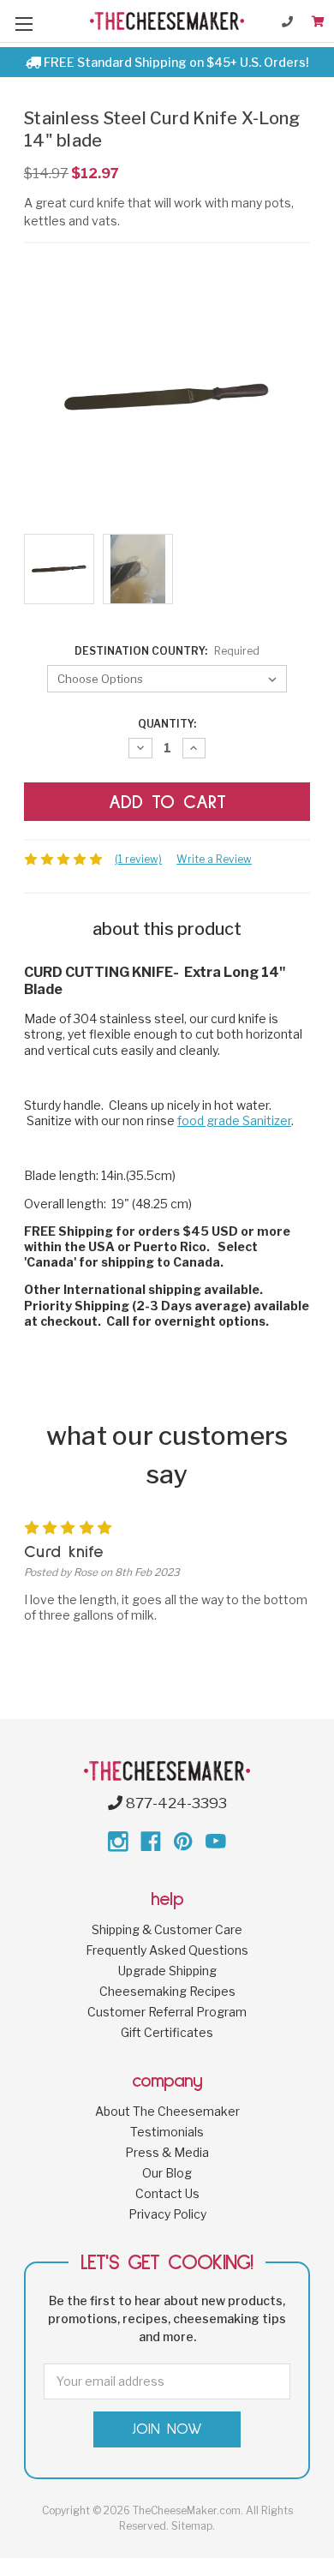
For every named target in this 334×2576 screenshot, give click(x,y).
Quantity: (167, 724)
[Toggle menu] (24, 24)
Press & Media (167, 2152)
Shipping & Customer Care (167, 1929)
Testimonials (167, 2132)
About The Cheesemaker (167, 2111)
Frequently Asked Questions (167, 1950)
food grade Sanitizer (234, 1120)
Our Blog (167, 2173)
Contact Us (167, 2193)
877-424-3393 (175, 1803)
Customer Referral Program (167, 2012)
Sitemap (192, 2526)
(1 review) (138, 859)
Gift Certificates (167, 2032)
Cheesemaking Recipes (167, 1991)
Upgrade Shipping (167, 1971)
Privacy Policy (167, 2214)
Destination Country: (167, 651)
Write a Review (214, 859)
